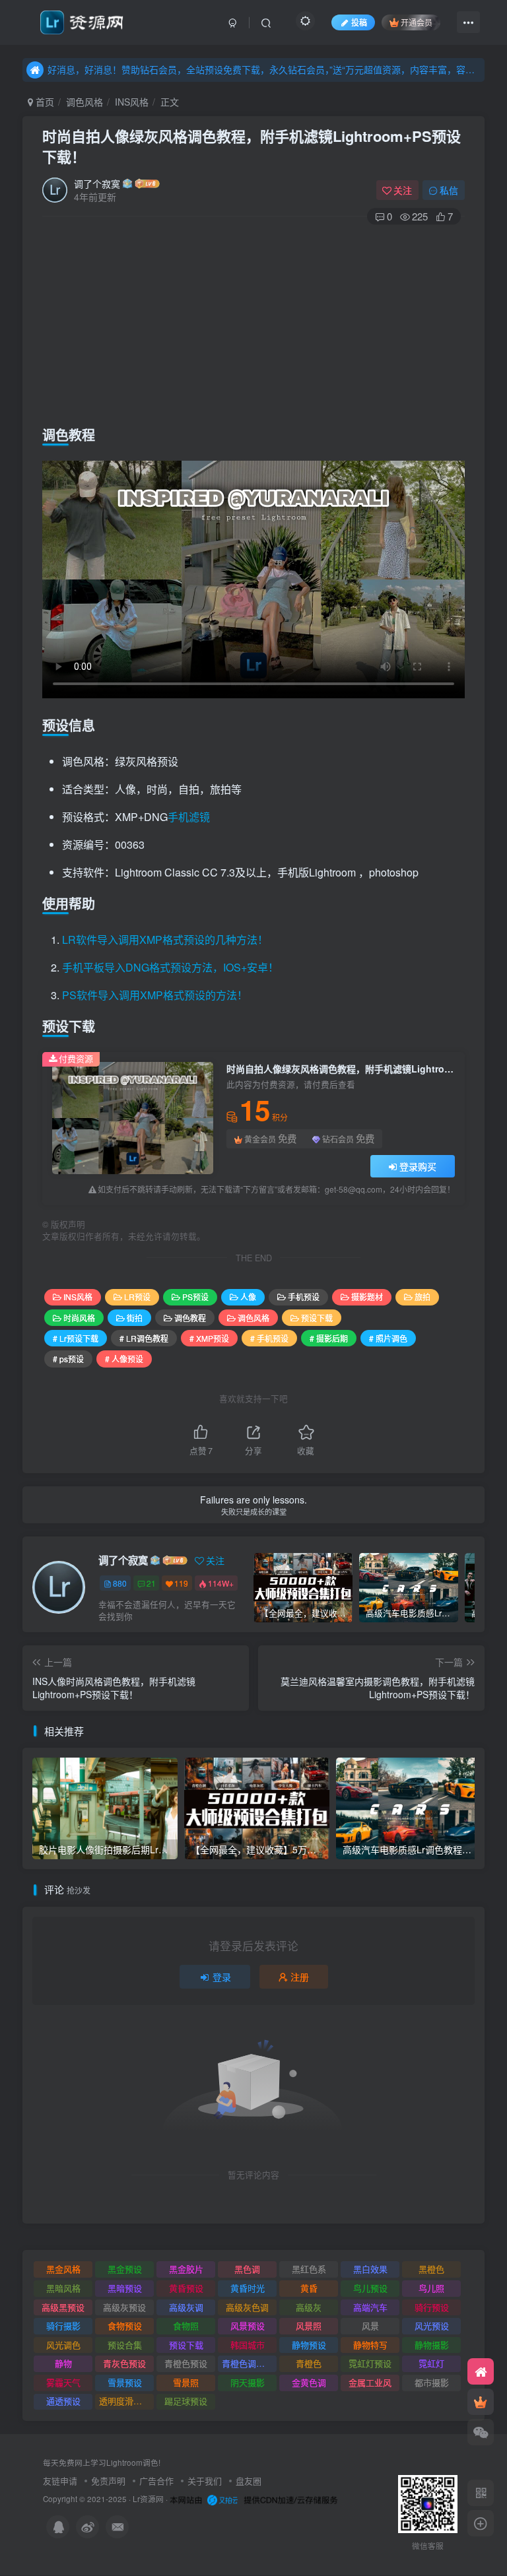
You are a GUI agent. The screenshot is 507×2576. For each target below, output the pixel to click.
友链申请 (60, 2481)
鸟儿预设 (370, 2288)
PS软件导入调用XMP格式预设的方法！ (155, 995)
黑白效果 (370, 2269)
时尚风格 (79, 1318)
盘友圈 (249, 2481)
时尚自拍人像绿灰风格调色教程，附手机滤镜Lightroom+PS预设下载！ (252, 146)
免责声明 (108, 2481)
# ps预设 (68, 1359)
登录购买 (418, 1166)
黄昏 (309, 2288)
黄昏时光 (248, 2288)
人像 (248, 1297)
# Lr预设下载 (76, 1338)
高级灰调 (186, 2307)
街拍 (135, 1318)
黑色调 (247, 2269)
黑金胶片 (186, 2269)
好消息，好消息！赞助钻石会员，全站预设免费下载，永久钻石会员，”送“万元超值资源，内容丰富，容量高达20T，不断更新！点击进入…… (264, 69)
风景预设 (248, 2326)
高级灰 (309, 2307)
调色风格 (84, 102)
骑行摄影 (63, 2326)
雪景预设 (125, 2382)
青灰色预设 (124, 2363)
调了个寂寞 (97, 183)
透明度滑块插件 (126, 2401)
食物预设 (125, 2326)
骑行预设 (432, 2307)
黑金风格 (63, 2269)
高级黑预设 (63, 2307)
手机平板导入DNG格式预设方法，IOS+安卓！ (170, 967)
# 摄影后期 (329, 1338)
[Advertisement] (253, 322)
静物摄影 (432, 2345)
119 (181, 1583)
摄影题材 (367, 1297)
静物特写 (370, 2345)
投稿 (359, 22)
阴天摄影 (248, 2382)
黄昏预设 (186, 2288)
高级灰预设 (124, 2307)
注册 (300, 1977)
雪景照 (186, 2382)
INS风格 (132, 102)
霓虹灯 (431, 2363)
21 (151, 1583)
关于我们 (205, 2481)
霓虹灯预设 (370, 2363)
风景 (370, 2326)
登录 (222, 1977)
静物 (63, 2363)
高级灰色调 (247, 2307)
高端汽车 (370, 2307)
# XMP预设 (209, 1338)
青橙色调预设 (248, 2363)
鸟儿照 (431, 2288)
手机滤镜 (189, 817)
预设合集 (125, 2345)
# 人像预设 (124, 1359)
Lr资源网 (148, 2499)
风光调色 (63, 2345)
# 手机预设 (269, 1338)
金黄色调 (309, 2382)
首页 (44, 102)
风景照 (309, 2326)
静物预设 (309, 2345)
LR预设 (137, 1297)
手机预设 (304, 1297)
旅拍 (422, 1297)
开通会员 (417, 22)
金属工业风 (370, 2382)
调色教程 (190, 1318)
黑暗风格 (63, 2288)
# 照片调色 (388, 1338)
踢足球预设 (186, 2401)
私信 (449, 190)
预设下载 (317, 1318)
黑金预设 (125, 2269)
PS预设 (195, 1297)
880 (120, 1583)
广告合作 (156, 2481)
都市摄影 (432, 2382)
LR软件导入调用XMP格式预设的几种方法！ (165, 940)
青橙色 (309, 2363)
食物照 (186, 2326)
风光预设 (432, 2326)
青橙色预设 (186, 2363)
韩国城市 (248, 2345)
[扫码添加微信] (481, 2432)
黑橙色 (431, 2269)
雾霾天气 (63, 2382)
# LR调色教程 (144, 1338)
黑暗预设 (125, 2288)
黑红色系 (309, 2269)
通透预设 (63, 2401)
